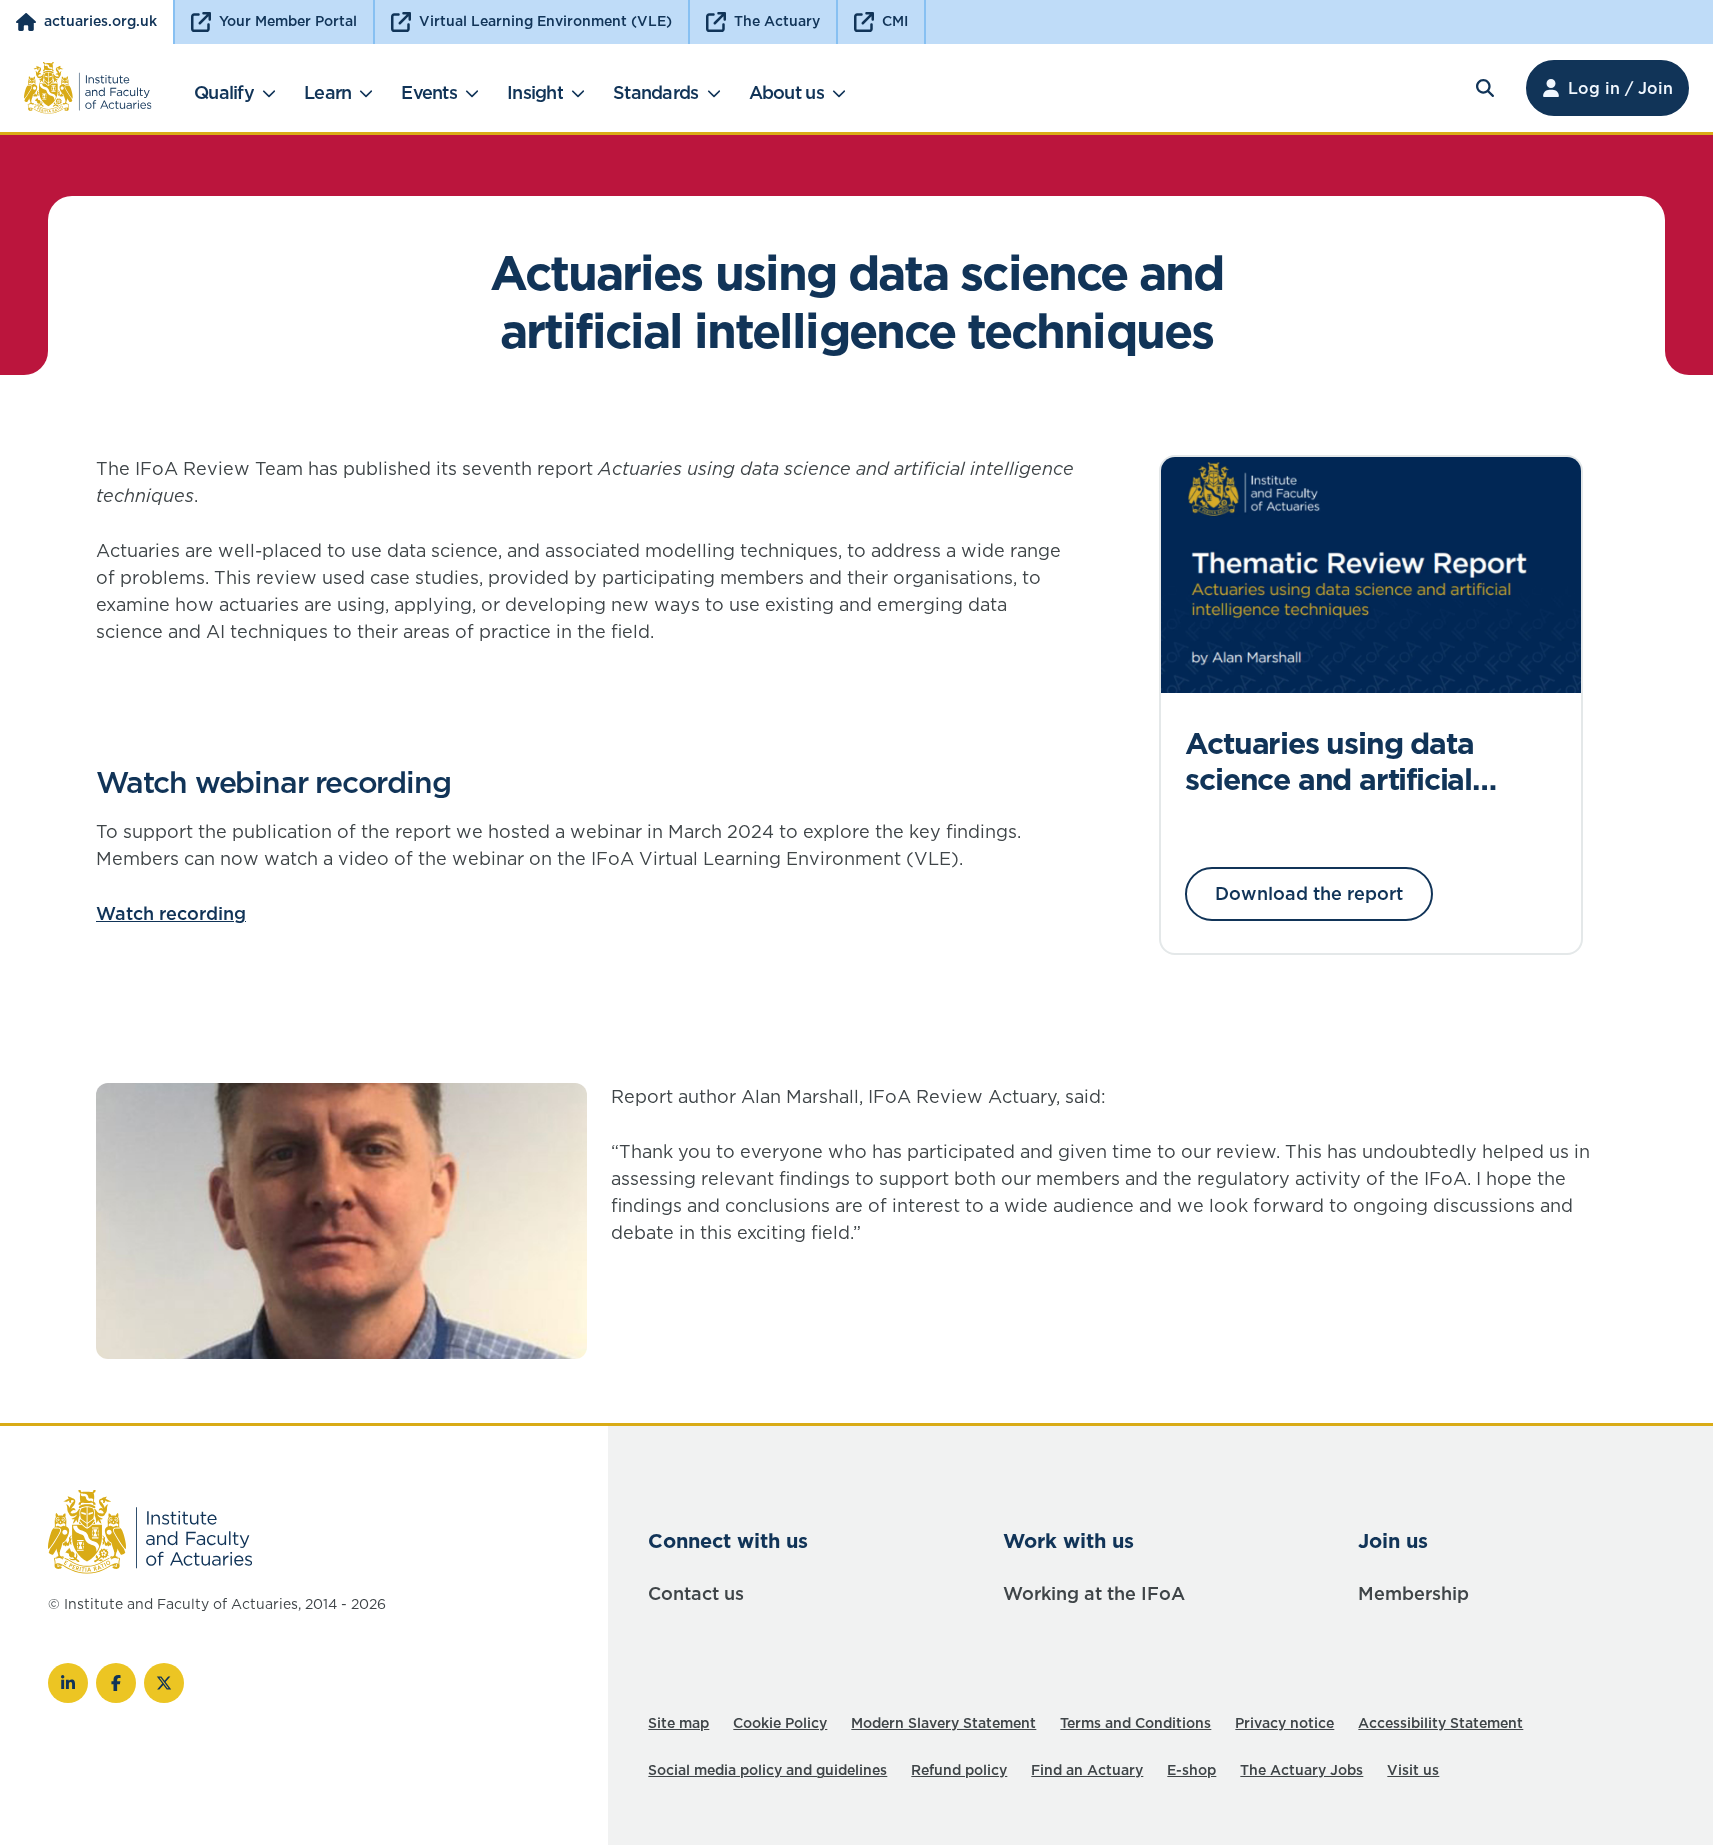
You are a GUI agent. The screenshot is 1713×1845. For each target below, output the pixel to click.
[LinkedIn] (68, 1683)
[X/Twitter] (164, 1683)
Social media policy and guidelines (767, 1770)
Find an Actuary (1087, 1770)
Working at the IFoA (1094, 1593)
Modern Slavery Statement (943, 1723)
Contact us (696, 1593)
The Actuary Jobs (1301, 1770)
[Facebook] (116, 1683)
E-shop (1191, 1770)
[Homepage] (88, 88)
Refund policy (959, 1770)
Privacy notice (1284, 1723)
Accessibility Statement (1440, 1723)
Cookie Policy (780, 1723)
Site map (678, 1723)
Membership (1413, 1593)
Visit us (1413, 1770)
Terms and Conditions (1135, 1723)
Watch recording (171, 913)
